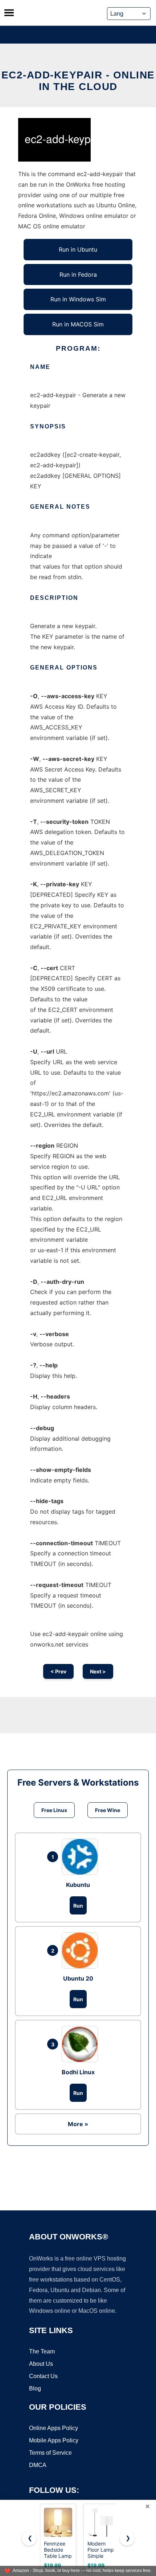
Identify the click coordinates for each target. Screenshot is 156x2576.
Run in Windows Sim (78, 299)
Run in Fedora (78, 274)
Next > (98, 1671)
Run (78, 1906)
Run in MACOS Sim (78, 324)
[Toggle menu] (9, 13)
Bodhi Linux (78, 2072)
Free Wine (108, 1810)
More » (78, 2124)
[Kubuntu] (82, 1857)
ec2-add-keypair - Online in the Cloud (78, 81)
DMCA (38, 2465)
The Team (42, 2351)
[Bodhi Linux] (82, 2044)
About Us (41, 2364)
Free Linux (54, 1810)
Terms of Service (50, 2453)
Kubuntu (78, 1885)
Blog (35, 2388)
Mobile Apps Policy (54, 2440)
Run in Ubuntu (78, 249)
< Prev (58, 1671)
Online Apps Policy (54, 2428)
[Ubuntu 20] (82, 1950)
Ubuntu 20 (78, 1978)
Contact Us (43, 2376)
